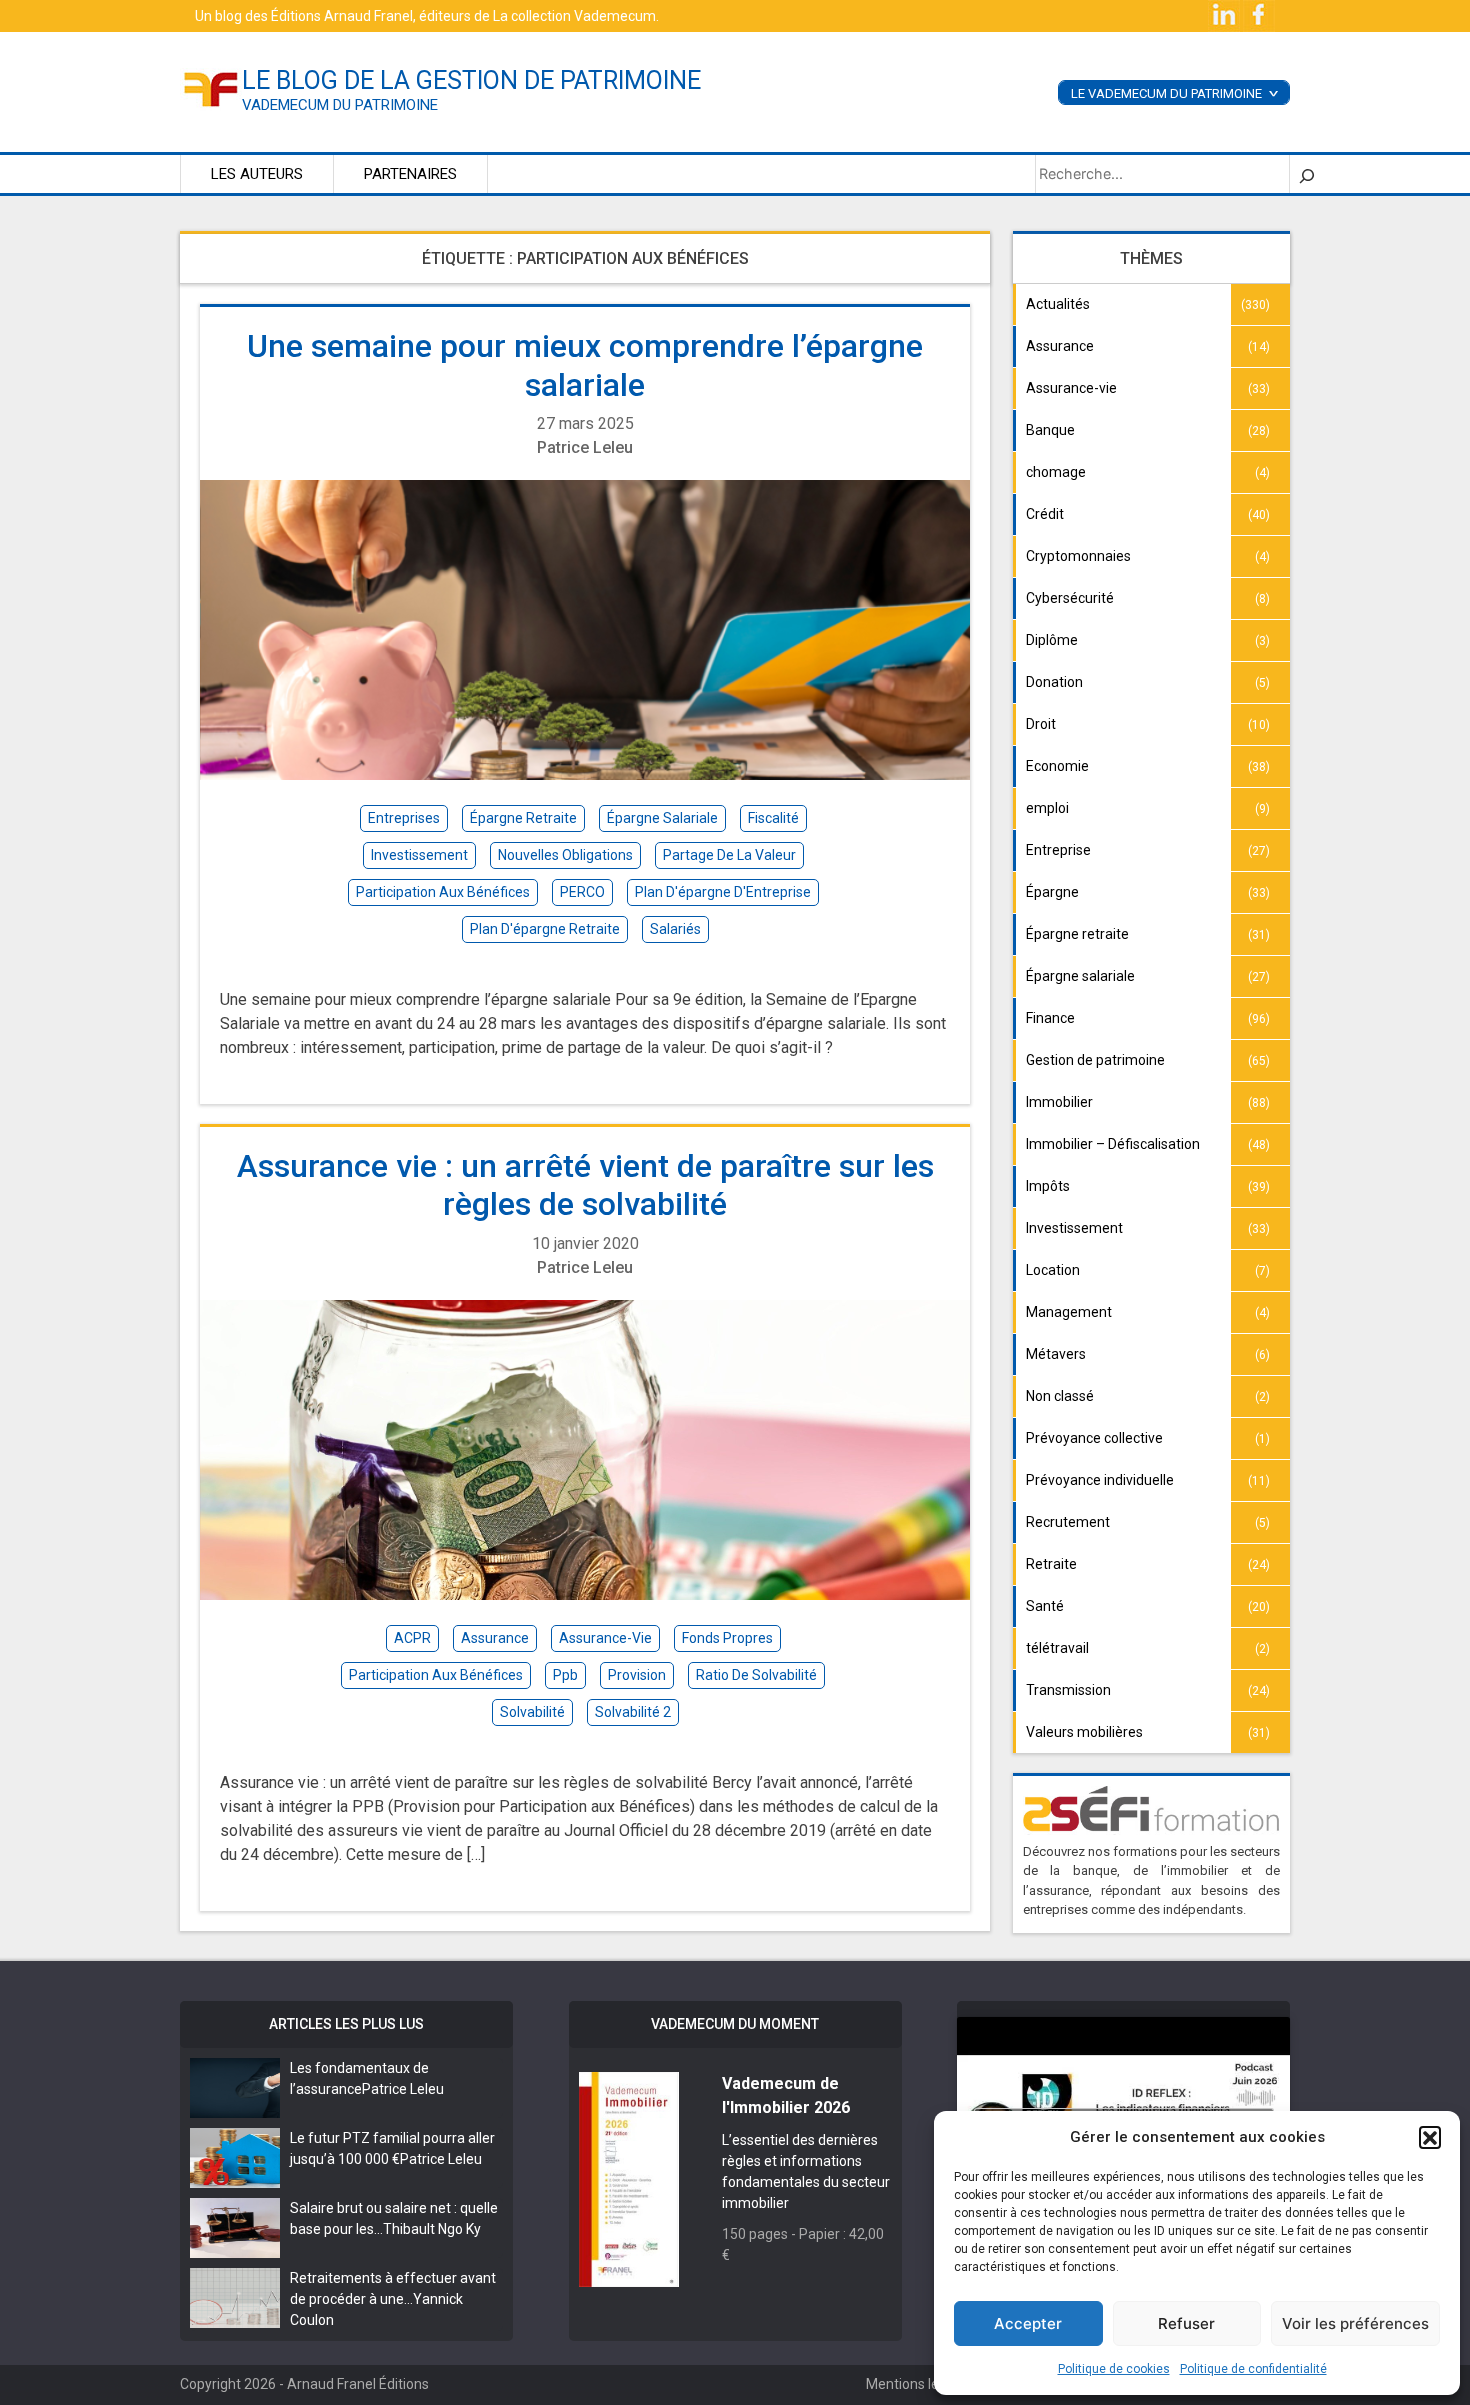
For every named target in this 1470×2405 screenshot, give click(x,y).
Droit (1041, 724)
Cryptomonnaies (1078, 556)
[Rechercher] (1307, 174)
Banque (1050, 430)
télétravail (1057, 1648)
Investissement (1074, 1228)
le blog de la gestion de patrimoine (471, 80)
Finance (1050, 1018)
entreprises (404, 818)
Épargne (1052, 892)
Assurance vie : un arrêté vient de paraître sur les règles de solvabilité (585, 1185)
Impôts (1048, 1186)
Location (1053, 1270)
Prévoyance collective (1094, 1438)
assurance (495, 1638)
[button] (1430, 2137)
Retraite (1051, 1564)
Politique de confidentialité (1253, 2369)
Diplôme (1052, 640)
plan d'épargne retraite (545, 929)
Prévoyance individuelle (1100, 1480)
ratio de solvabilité (756, 1675)
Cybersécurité (1070, 598)
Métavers (1056, 1354)
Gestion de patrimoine (1095, 1060)
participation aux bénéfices (443, 892)
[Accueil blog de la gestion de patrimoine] (211, 87)
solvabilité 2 (633, 1712)
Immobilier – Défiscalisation (1113, 1144)
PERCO (582, 892)
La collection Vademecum (574, 16)
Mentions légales (919, 2384)
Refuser (1186, 2323)
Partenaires (410, 174)
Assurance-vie (1071, 388)
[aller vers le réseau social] (1225, 15)
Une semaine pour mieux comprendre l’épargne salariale (585, 365)
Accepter (1028, 2323)
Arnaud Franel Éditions (358, 2384)
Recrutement (1068, 1522)
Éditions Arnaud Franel (342, 16)
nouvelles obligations (565, 855)
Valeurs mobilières (1084, 1732)
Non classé (1060, 1396)
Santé (1045, 1606)
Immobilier (1059, 1102)
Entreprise (1058, 850)
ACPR (412, 1638)
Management (1069, 1312)
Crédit (1045, 514)
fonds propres (727, 1638)
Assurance (1060, 346)
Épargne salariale (1080, 976)
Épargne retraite (1077, 934)
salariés (675, 929)
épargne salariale (662, 818)
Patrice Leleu (585, 447)
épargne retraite (523, 818)
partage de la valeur (729, 855)
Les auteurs (257, 174)
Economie (1057, 766)
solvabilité (532, 1712)
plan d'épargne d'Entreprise (723, 892)
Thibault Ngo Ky (432, 2229)
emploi (1047, 808)
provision (637, 1675)
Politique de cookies (1114, 2369)
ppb (565, 1675)
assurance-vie (605, 1638)
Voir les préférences (1355, 2323)
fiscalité (773, 818)
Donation (1054, 682)
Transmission (1068, 1690)
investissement (419, 855)
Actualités (1058, 304)
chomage (1056, 472)
